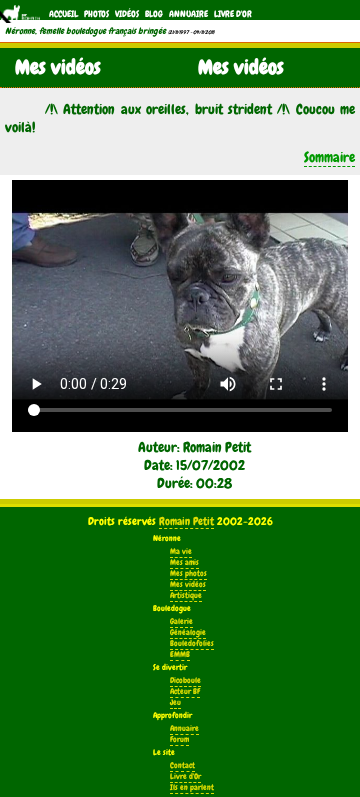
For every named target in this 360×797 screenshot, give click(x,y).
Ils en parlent (192, 787)
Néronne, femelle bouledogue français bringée (85, 31)
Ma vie (181, 551)
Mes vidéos (188, 584)
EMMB (180, 654)
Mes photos (188, 573)
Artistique (186, 595)
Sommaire (329, 157)
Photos (96, 14)
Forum (179, 739)
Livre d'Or (233, 14)
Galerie (181, 621)
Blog (154, 14)
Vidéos (127, 14)
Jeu (175, 702)
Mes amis (184, 562)
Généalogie (188, 632)
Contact (182, 765)
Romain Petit (186, 521)
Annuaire (188, 14)
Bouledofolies (192, 643)
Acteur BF (185, 691)
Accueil (63, 14)
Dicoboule (185, 680)
